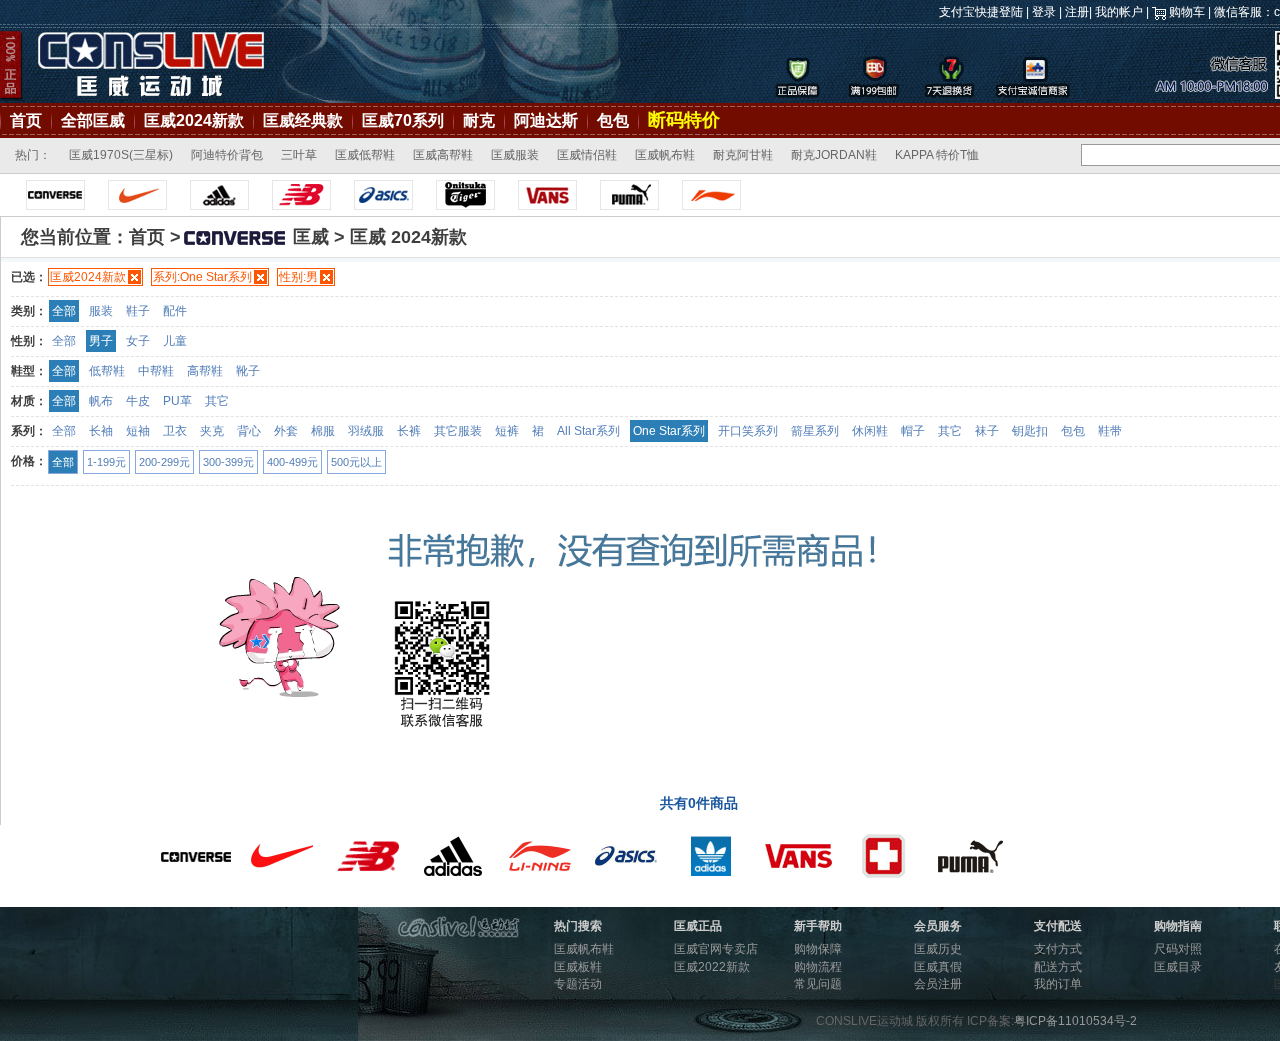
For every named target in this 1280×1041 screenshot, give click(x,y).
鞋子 (138, 311)
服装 (101, 311)
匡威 (311, 237)
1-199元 (106, 462)
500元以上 (356, 462)
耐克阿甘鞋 (743, 155)
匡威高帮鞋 (443, 155)
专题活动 (578, 984)
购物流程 (818, 967)
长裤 (409, 431)
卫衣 (175, 431)
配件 (175, 311)
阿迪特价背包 (227, 155)
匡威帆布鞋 (665, 155)
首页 (26, 120)
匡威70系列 (403, 120)
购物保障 (818, 949)
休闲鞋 (870, 431)
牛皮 (138, 401)
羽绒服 (366, 431)
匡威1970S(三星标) (121, 155)
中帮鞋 (156, 371)
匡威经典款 (303, 120)
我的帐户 (1119, 12)
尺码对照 (1178, 949)
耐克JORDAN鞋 (834, 155)
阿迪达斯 (546, 120)
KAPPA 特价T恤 (937, 155)
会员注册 (938, 984)
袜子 (987, 431)
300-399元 (228, 462)
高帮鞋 (205, 371)
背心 (249, 431)
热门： (33, 155)
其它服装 (458, 431)
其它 (217, 401)
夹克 (212, 431)
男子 (101, 341)
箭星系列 (815, 431)
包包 (613, 120)
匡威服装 (515, 155)
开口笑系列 (748, 431)
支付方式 (1058, 949)
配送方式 (1058, 967)
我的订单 (1058, 984)
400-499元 (292, 462)
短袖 (138, 431)
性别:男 (298, 277)
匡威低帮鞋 (365, 155)
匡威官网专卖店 (716, 949)
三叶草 (299, 155)
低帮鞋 (107, 371)
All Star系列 (588, 431)
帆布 (101, 401)
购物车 (1187, 12)
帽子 (913, 431)
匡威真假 (938, 967)
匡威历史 (938, 949)
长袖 (101, 431)
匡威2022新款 (712, 967)
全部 (64, 311)
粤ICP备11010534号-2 (1075, 1021)
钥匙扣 (1030, 431)
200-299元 (164, 462)
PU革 (177, 401)
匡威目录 (1178, 967)
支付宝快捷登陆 (981, 12)
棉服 (323, 431)
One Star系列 (669, 431)
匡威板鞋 (578, 967)
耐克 (479, 120)
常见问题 (818, 984)
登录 (1044, 12)
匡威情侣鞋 (587, 155)
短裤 (507, 431)
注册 (1077, 12)
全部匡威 (93, 120)
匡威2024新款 (194, 120)
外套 (286, 431)
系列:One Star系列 (202, 277)
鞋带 (1110, 431)
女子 (138, 341)
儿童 (175, 341)
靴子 (248, 371)
